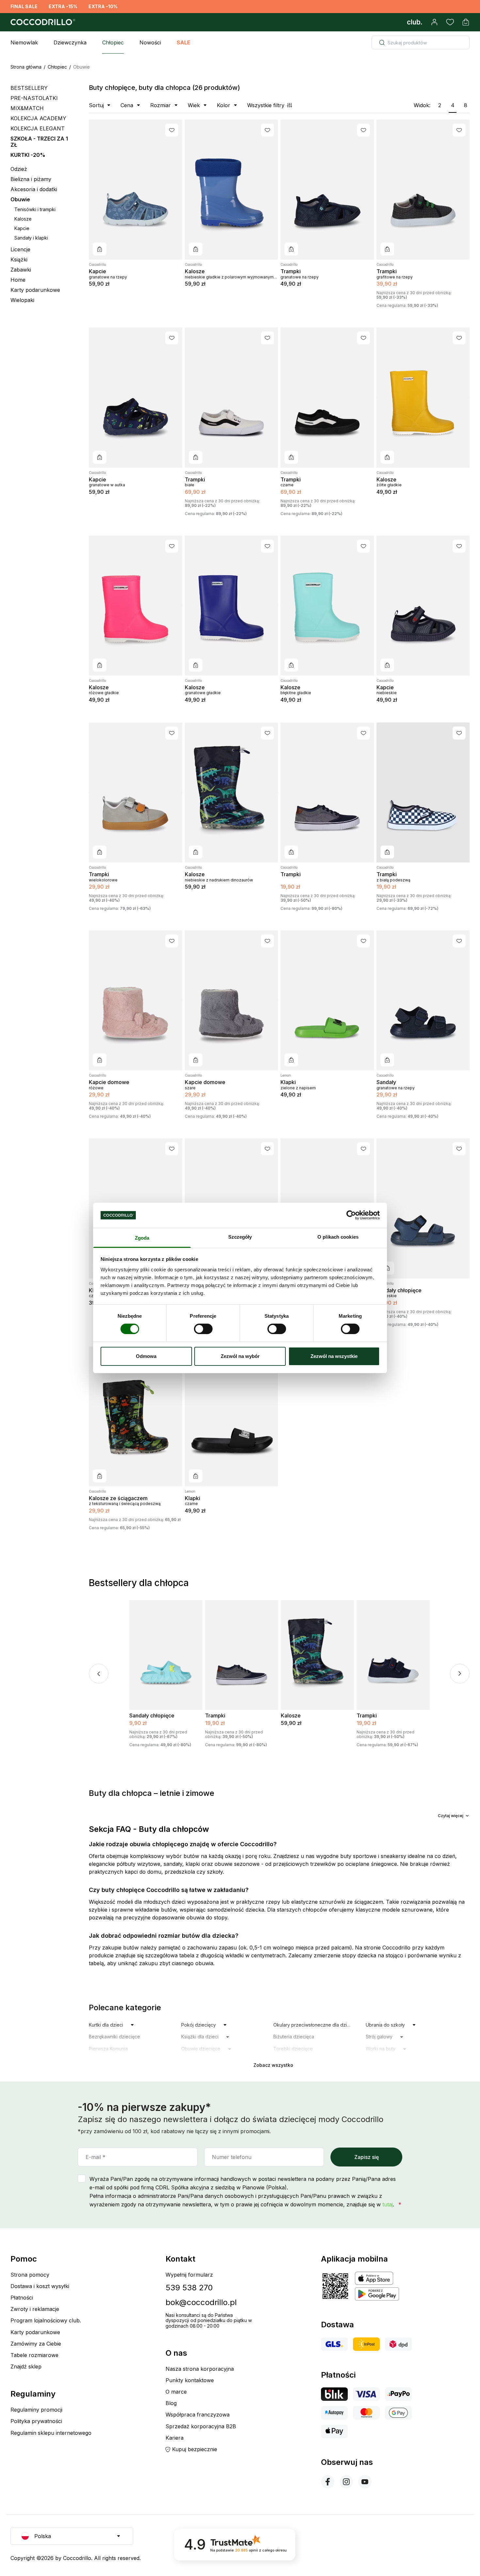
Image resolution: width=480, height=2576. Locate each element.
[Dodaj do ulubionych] (172, 130)
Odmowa (146, 1356)
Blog (171, 2403)
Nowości (150, 42)
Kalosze (23, 219)
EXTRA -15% (63, 6)
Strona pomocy (30, 2275)
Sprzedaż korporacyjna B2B (201, 2426)
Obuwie (20, 200)
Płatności (22, 2298)
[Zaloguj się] (434, 22)
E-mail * (96, 2157)
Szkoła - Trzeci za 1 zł (39, 142)
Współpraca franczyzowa (198, 2415)
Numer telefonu (232, 2157)
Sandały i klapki (31, 238)
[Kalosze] (232, 190)
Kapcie (22, 228)
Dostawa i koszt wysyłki (40, 2286)
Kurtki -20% (28, 155)
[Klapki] (327, 1000)
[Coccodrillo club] (415, 22)
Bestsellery (29, 88)
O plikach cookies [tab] (338, 1237)
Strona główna (26, 67)
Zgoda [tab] (142, 1238)
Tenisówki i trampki (35, 209)
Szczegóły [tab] (240, 1237)
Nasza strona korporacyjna (200, 2369)
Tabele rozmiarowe (34, 2355)
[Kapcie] (136, 190)
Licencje (20, 250)
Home (18, 280)
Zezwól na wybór (240, 1356)
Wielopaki (22, 300)
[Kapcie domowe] (136, 1000)
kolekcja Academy (38, 118)
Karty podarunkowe (35, 290)
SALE (184, 42)
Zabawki (21, 270)
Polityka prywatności (36, 2421)
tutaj (388, 2204)
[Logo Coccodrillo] (42, 22)
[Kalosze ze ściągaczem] (136, 1416)
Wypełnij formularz (189, 2275)
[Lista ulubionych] (450, 22)
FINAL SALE (24, 6)
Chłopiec (113, 42)
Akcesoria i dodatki (34, 189)
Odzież (19, 169)
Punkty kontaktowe (190, 2380)
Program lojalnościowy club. (46, 2320)
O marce (176, 2392)
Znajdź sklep (26, 2367)
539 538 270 (189, 2288)
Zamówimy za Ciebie (36, 2344)
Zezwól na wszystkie (334, 1356)
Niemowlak (24, 42)
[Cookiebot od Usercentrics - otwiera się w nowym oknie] (351, 1215)
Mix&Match (27, 108)
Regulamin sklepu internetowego (51, 2433)
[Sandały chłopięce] (423, 1208)
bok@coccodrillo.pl (201, 2302)
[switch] (203, 1329)
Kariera (175, 2438)
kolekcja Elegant (38, 128)
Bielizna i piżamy (31, 179)
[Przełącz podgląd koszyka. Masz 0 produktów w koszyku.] (466, 22)
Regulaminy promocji (36, 2410)
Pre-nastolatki (34, 98)
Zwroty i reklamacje (35, 2309)
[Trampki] (327, 190)
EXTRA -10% (103, 6)
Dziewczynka (70, 42)
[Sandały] (423, 1000)
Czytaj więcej (451, 1816)
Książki (19, 260)
